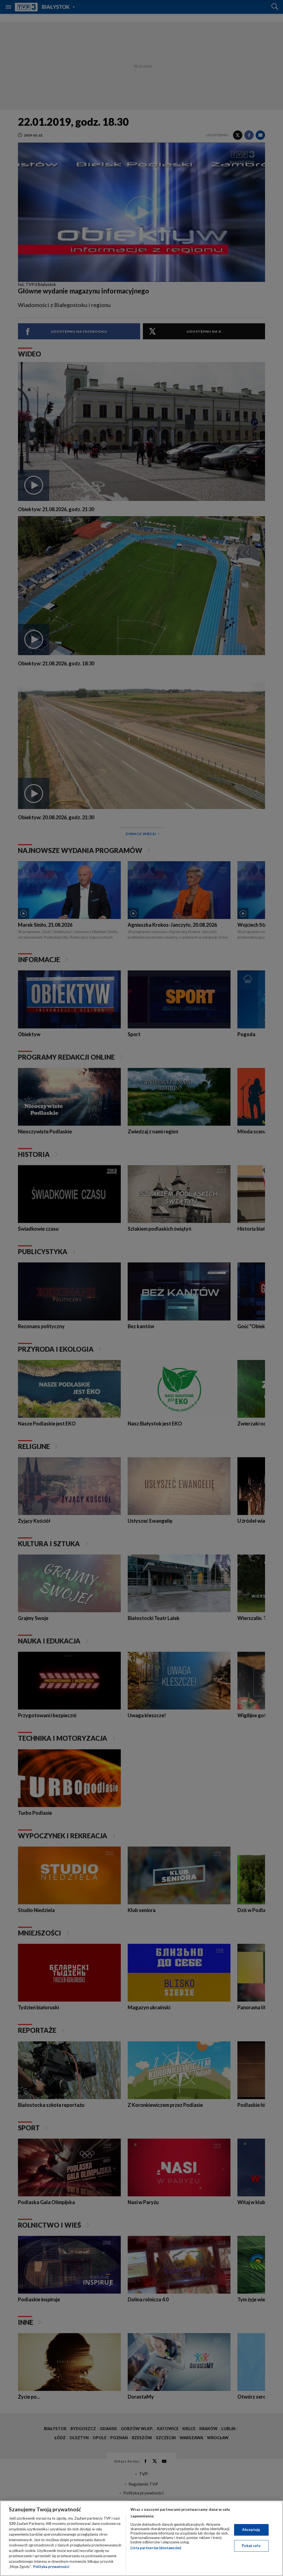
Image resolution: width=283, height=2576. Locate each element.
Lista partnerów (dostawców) (156, 2548)
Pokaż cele (251, 2546)
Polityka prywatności (51, 2567)
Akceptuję (251, 2530)
